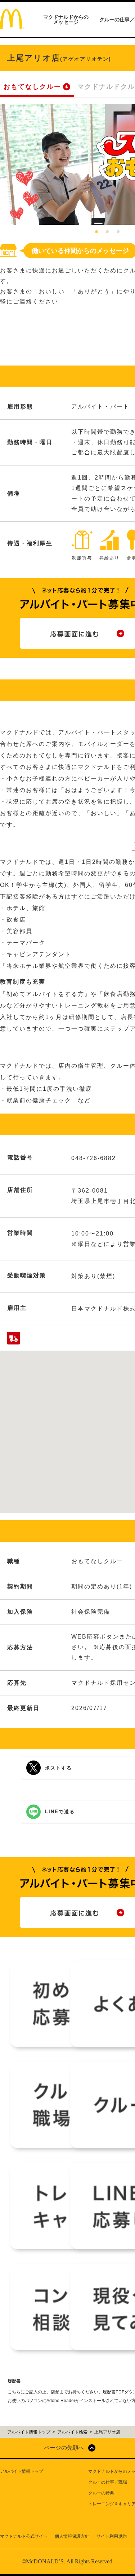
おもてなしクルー (32, 87)
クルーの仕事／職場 (108, 2482)
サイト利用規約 (112, 2536)
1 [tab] (96, 232)
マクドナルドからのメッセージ (66, 19)
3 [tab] (118, 232)
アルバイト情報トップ (22, 2471)
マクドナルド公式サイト (24, 2536)
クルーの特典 (101, 2493)
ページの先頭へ (64, 2448)
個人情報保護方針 (72, 2536)
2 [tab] (107, 232)
